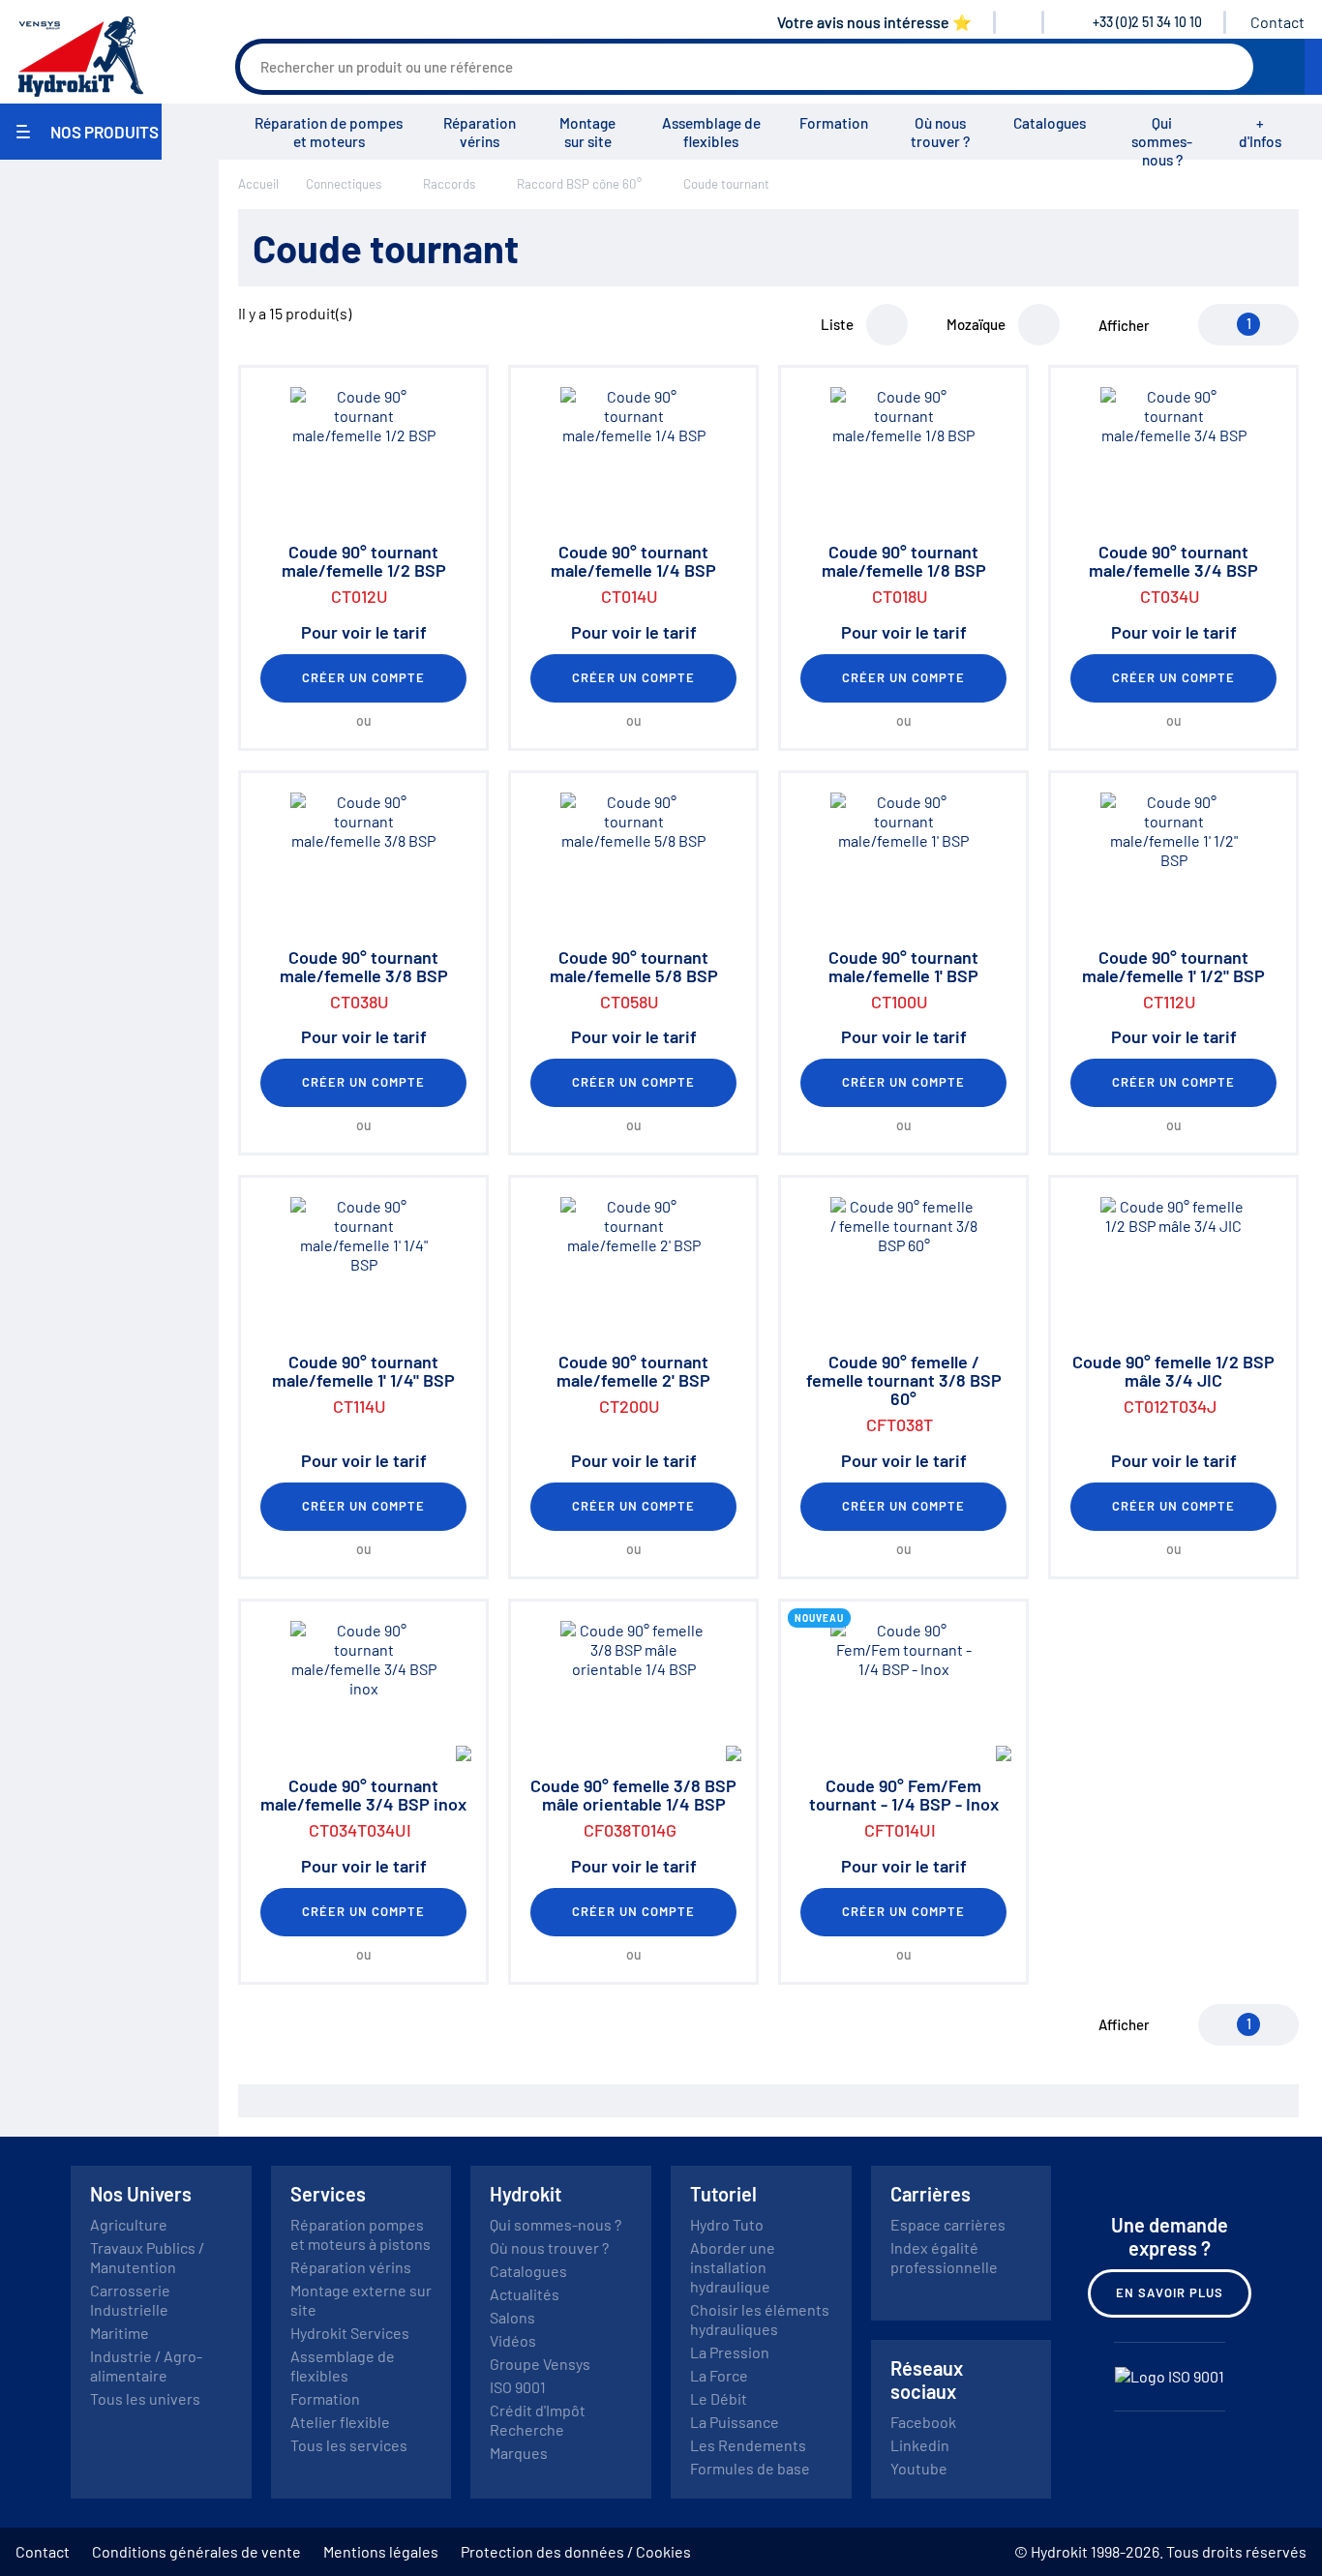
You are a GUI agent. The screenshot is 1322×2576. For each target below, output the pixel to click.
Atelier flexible (340, 2422)
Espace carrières (948, 2224)
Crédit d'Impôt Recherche (538, 2420)
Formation (834, 123)
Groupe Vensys (540, 2364)
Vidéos (513, 2340)
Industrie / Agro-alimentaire (146, 2366)
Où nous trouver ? (940, 132)
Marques (519, 2453)
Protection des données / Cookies (576, 2551)
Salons (512, 2317)
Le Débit (719, 2398)
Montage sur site (587, 132)
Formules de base (750, 2468)
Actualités (525, 2294)
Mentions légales (381, 2551)
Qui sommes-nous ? (1162, 141)
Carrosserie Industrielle (130, 2300)
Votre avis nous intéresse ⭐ (874, 22)
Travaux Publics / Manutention (147, 2257)
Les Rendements (748, 2445)
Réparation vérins (480, 132)
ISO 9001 (518, 2387)
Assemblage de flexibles (711, 132)
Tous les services (349, 2445)
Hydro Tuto (727, 2224)
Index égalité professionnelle (944, 2257)
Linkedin (920, 2445)
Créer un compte (364, 677)
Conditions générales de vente (196, 2551)
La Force (719, 2375)
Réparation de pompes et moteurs (329, 132)
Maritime (120, 2333)
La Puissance (735, 2422)
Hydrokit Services (350, 2333)
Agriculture (129, 2224)
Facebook (923, 2422)
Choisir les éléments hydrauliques (760, 2319)
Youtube (919, 2468)
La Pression (730, 2352)
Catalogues (1050, 123)
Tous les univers (145, 2398)
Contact (1277, 22)
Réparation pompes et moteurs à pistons (361, 2234)
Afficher (1124, 325)
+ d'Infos (1260, 132)
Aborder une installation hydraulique (733, 2267)
